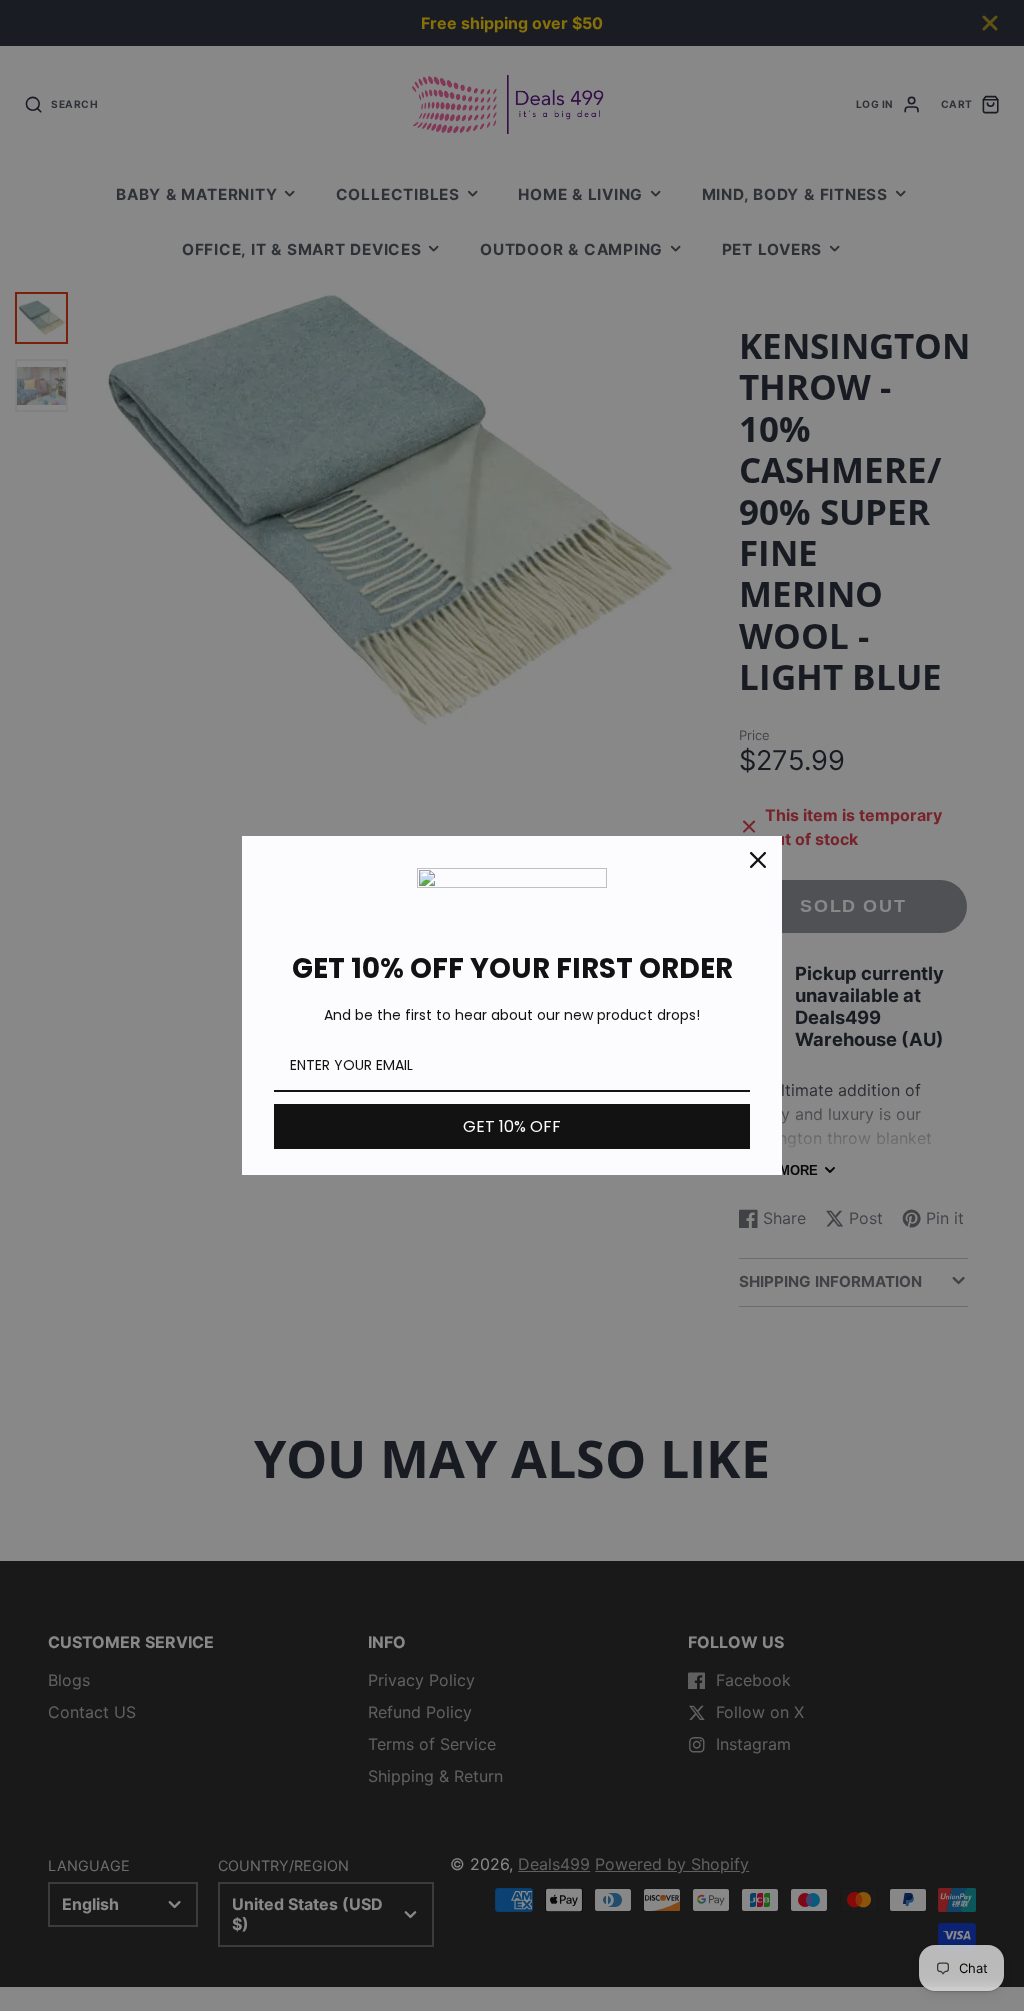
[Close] (758, 860)
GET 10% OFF (512, 1126)
